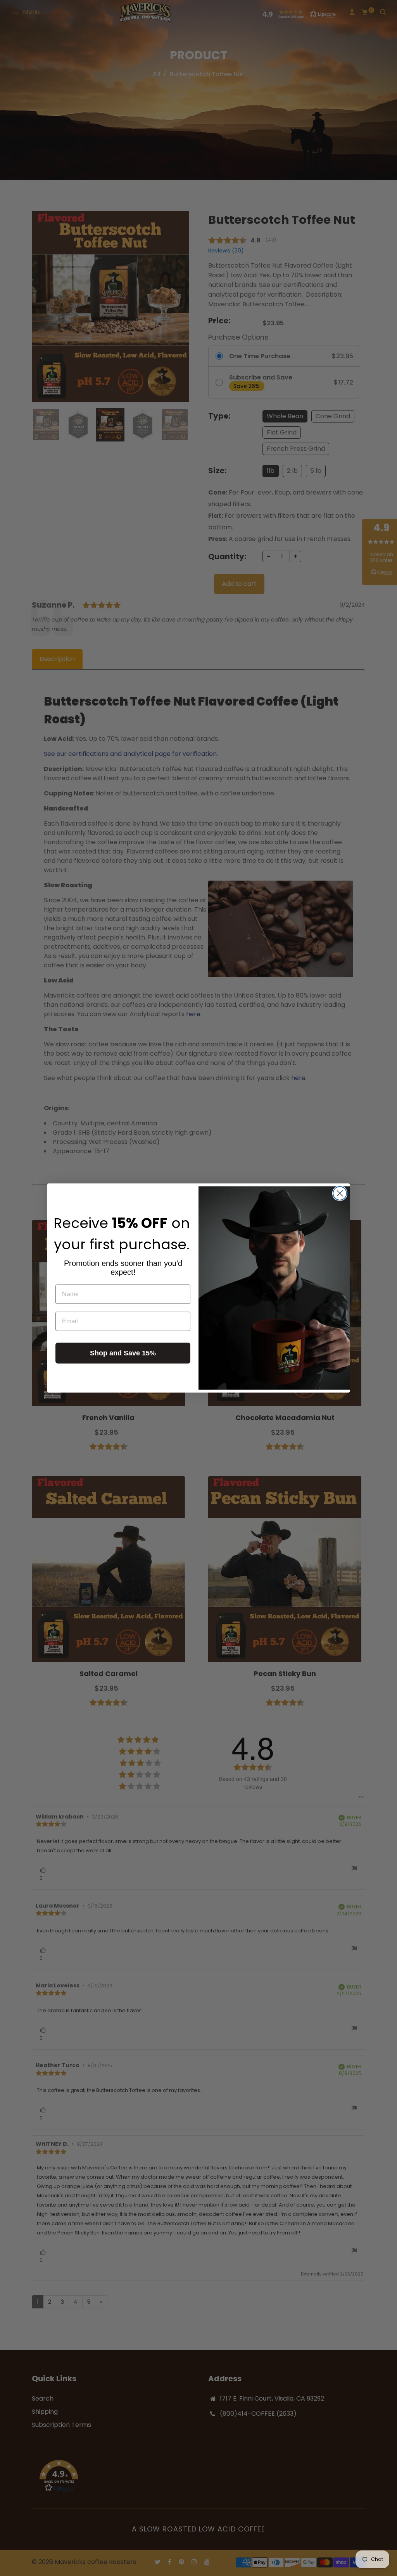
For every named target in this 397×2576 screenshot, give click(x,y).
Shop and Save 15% (123, 1353)
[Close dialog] (340, 1193)
